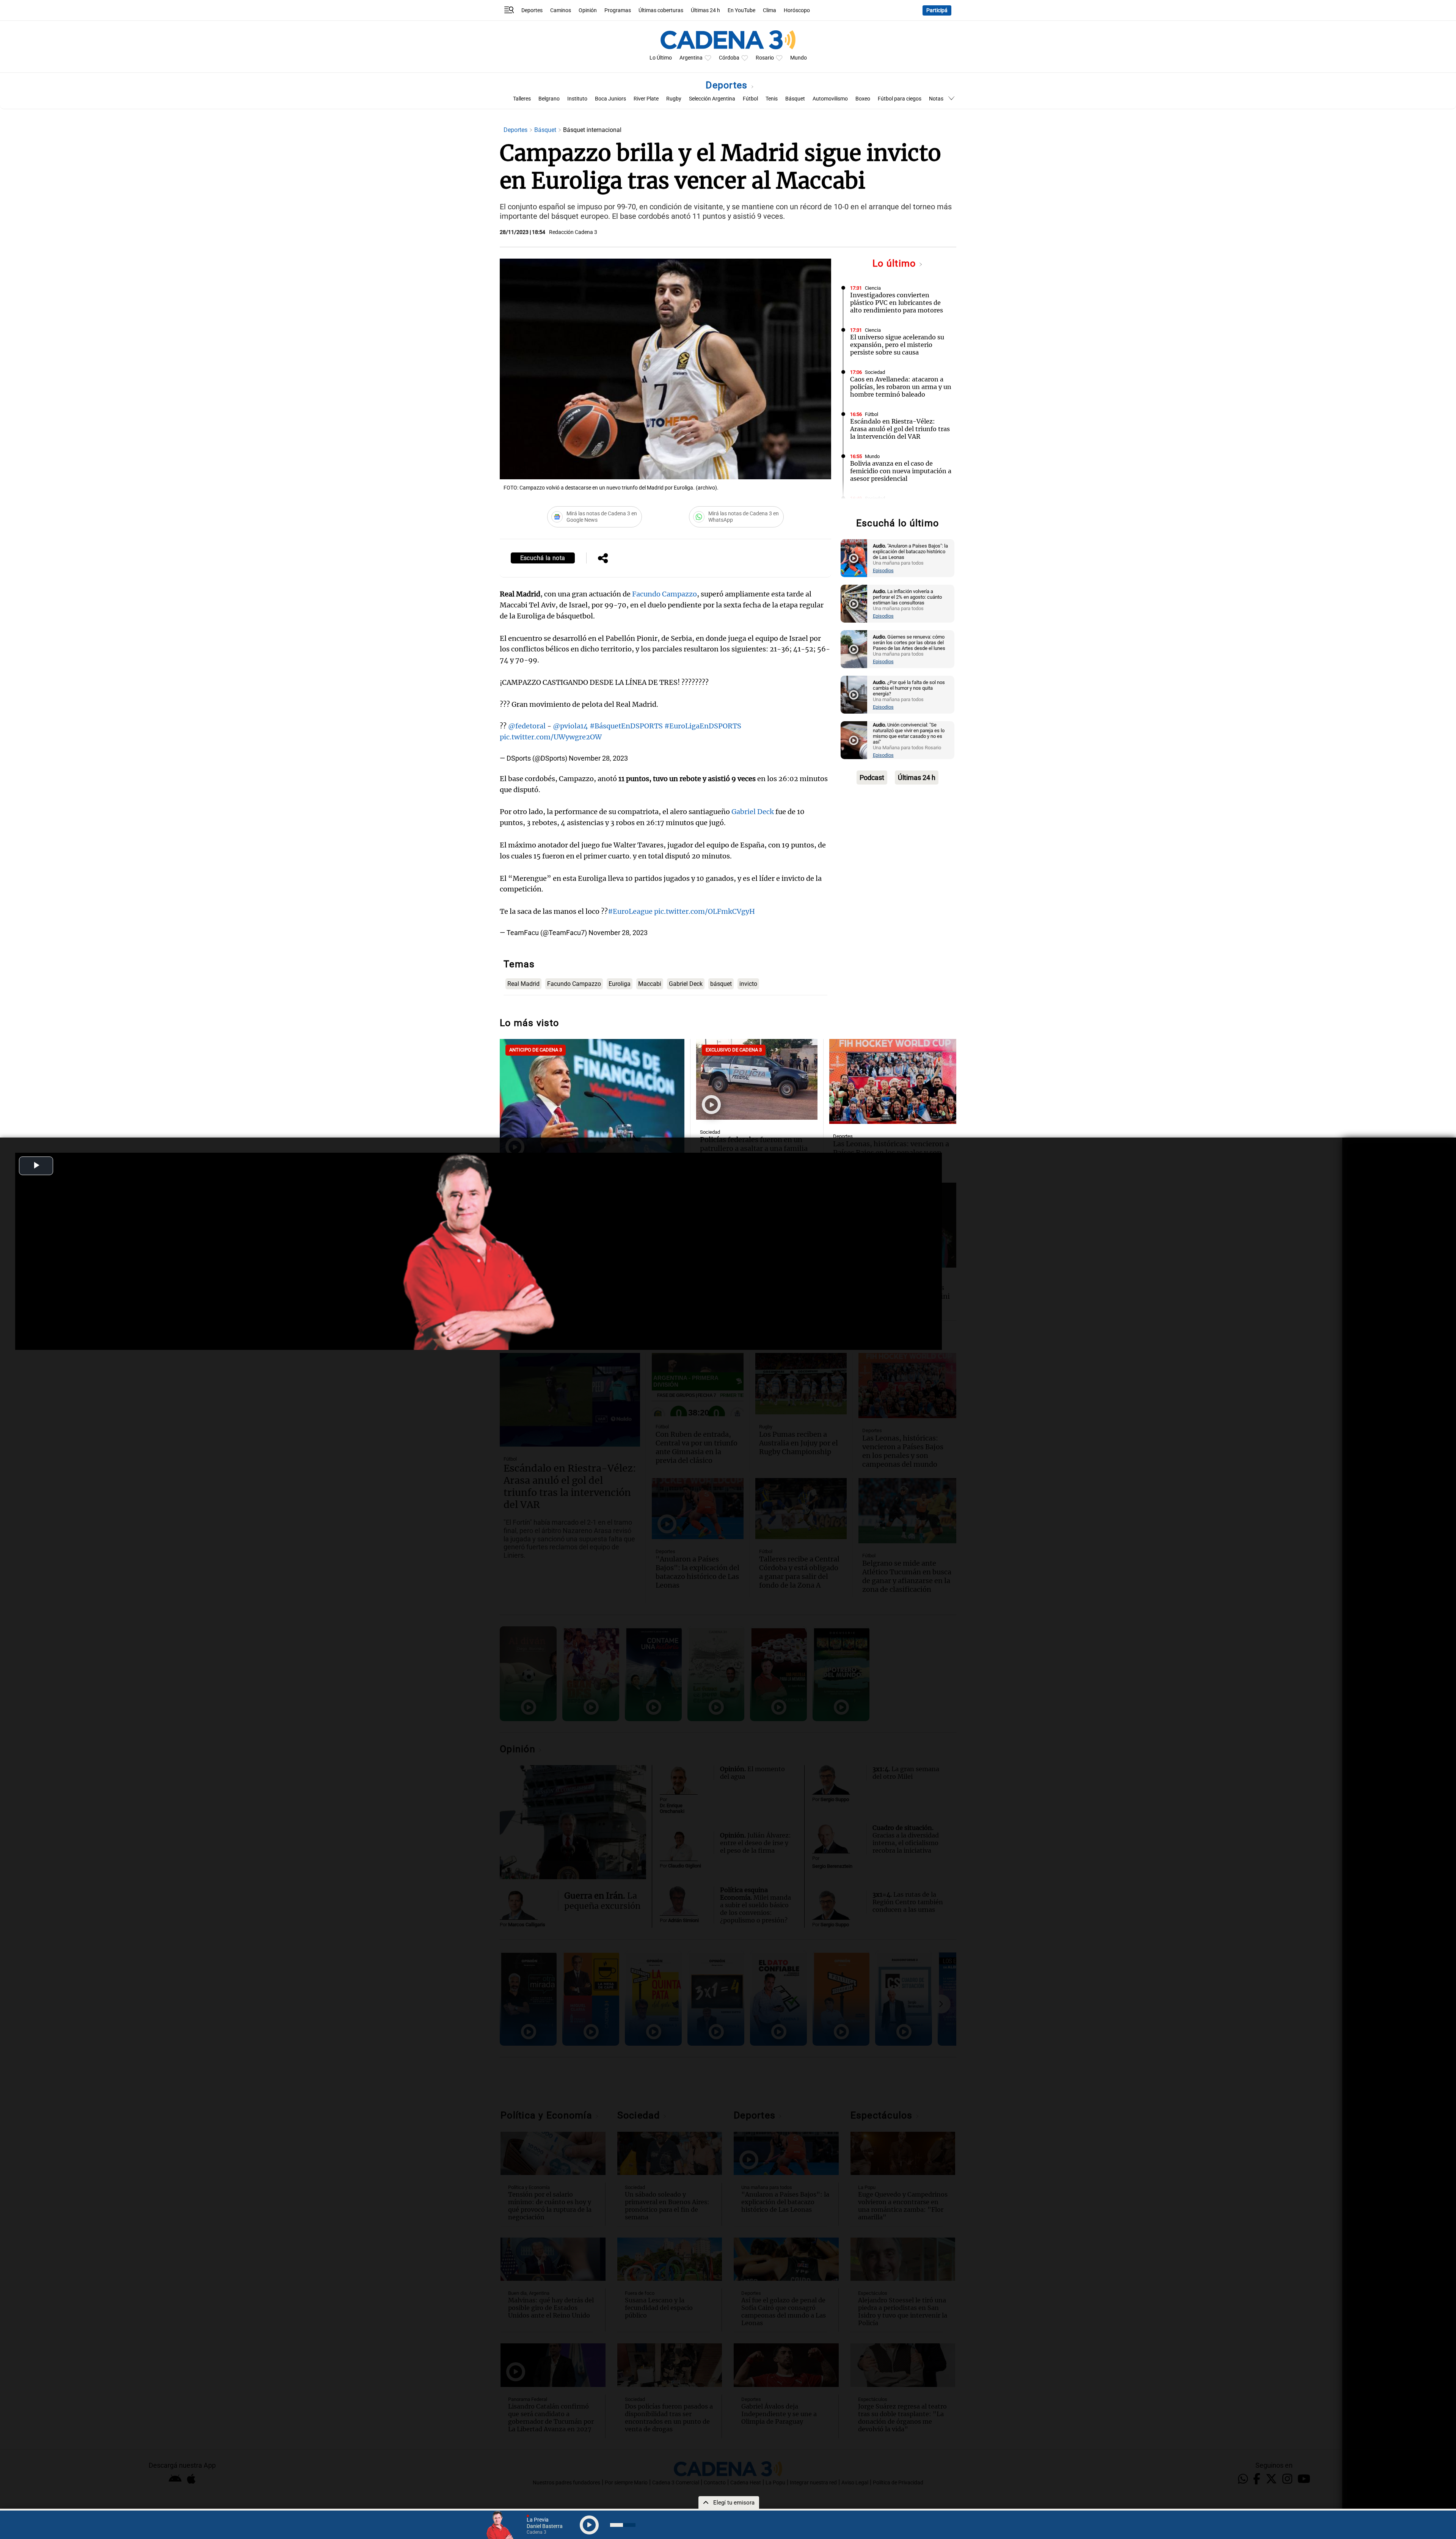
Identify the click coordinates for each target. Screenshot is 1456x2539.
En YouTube (741, 10)
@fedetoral (527, 726)
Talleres (522, 99)
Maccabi (650, 984)
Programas (618, 10)
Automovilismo (830, 99)
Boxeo (863, 99)
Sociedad (875, 372)
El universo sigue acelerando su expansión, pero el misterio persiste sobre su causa (897, 345)
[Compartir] (603, 559)
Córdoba (729, 58)
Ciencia (873, 288)
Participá (937, 10)
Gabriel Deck (753, 812)
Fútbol (750, 99)
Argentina (691, 58)
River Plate (646, 99)
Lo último (896, 263)
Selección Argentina (712, 99)
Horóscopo (797, 10)
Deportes (532, 10)
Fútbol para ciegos (900, 99)
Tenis (772, 99)
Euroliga (620, 984)
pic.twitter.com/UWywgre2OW (551, 737)
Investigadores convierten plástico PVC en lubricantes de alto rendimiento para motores (897, 303)
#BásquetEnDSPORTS (626, 726)
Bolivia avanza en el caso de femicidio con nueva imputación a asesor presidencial (901, 471)
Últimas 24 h (705, 10)
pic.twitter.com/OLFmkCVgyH (704, 911)
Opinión (588, 10)
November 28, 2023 (598, 758)
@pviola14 (570, 726)
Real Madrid (523, 984)
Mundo (799, 58)
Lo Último (661, 58)
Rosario (765, 58)
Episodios (883, 570)
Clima (770, 10)
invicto (748, 984)
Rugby (674, 99)
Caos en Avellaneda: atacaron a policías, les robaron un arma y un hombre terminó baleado (901, 387)
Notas (936, 99)
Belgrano (549, 99)
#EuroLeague (630, 911)
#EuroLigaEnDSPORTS (703, 726)
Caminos (561, 10)
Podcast (872, 778)
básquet (721, 984)
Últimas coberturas (661, 10)
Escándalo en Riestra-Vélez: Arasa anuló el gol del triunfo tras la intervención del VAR (900, 429)
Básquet (795, 99)
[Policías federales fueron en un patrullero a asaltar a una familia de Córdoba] (757, 1079)
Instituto (577, 99)
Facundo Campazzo (664, 594)
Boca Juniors (610, 99)
